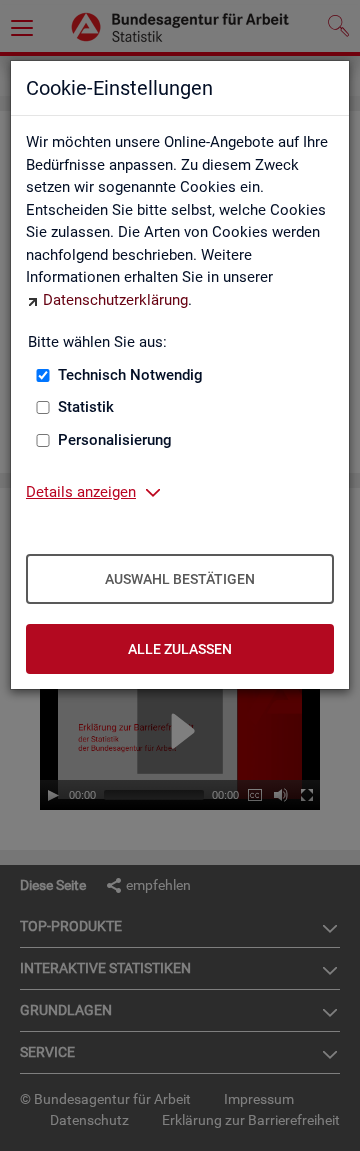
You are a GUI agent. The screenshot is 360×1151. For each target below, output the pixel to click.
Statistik (86, 407)
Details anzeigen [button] (81, 492)
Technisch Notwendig (130, 375)
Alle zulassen (180, 649)
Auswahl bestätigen (180, 579)
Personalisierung (115, 440)
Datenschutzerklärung (115, 300)
